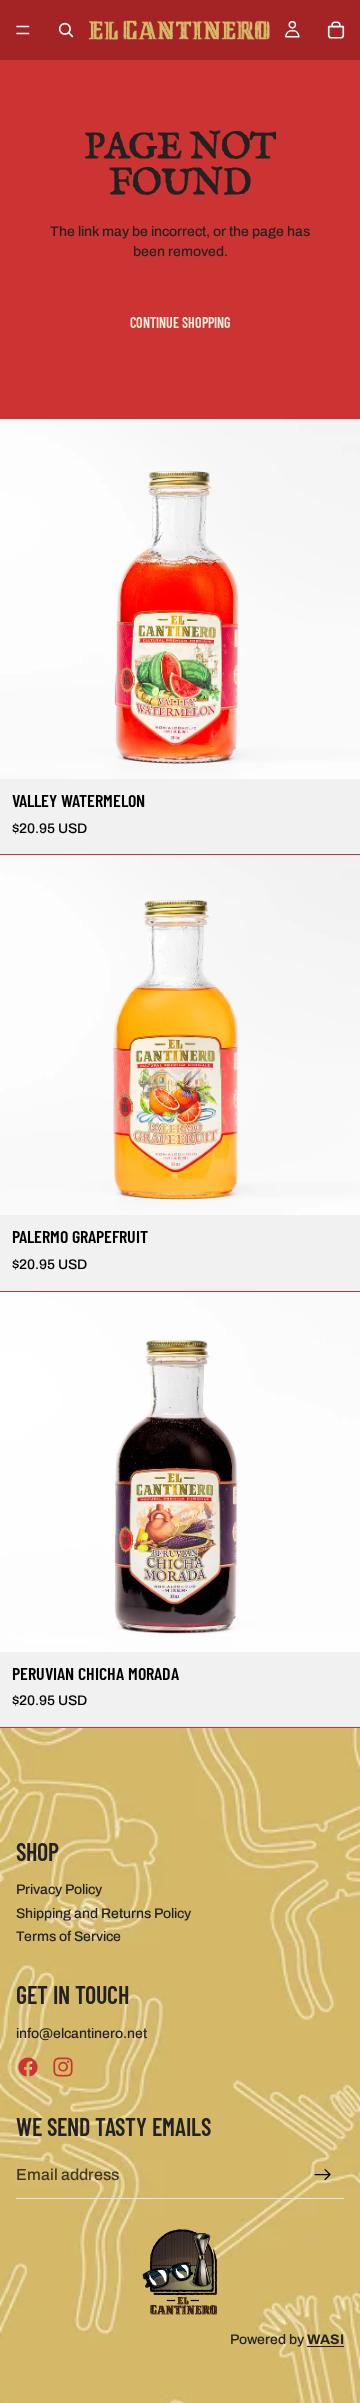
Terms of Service (68, 1936)
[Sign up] (323, 2175)
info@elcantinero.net (81, 2033)
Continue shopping (180, 322)
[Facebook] (28, 2067)
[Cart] (336, 30)
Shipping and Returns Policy (103, 1913)
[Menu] (23, 30)
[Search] (66, 30)
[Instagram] (63, 2067)
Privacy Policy (59, 1889)
